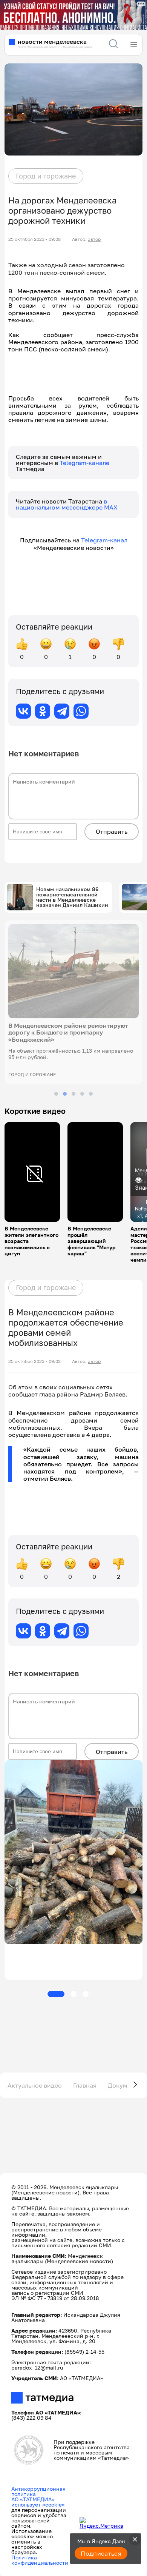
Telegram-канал (104, 540)
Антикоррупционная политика (38, 2491)
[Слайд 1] (56, 1094)
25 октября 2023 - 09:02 (34, 1361)
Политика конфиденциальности (40, 2560)
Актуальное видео (35, 2085)
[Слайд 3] (73, 1094)
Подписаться (101, 2553)
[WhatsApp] (81, 711)
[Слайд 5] (91, 1094)
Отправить (112, 831)
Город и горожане (46, 176)
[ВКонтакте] (23, 711)
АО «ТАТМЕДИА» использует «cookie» (38, 2502)
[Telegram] (62, 711)
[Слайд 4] (82, 1094)
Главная (85, 2085)
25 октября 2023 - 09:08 (34, 239)
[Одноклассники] (43, 711)
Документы (125, 2085)
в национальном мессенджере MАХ (67, 504)
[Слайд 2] (65, 1094)
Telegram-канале (84, 463)
